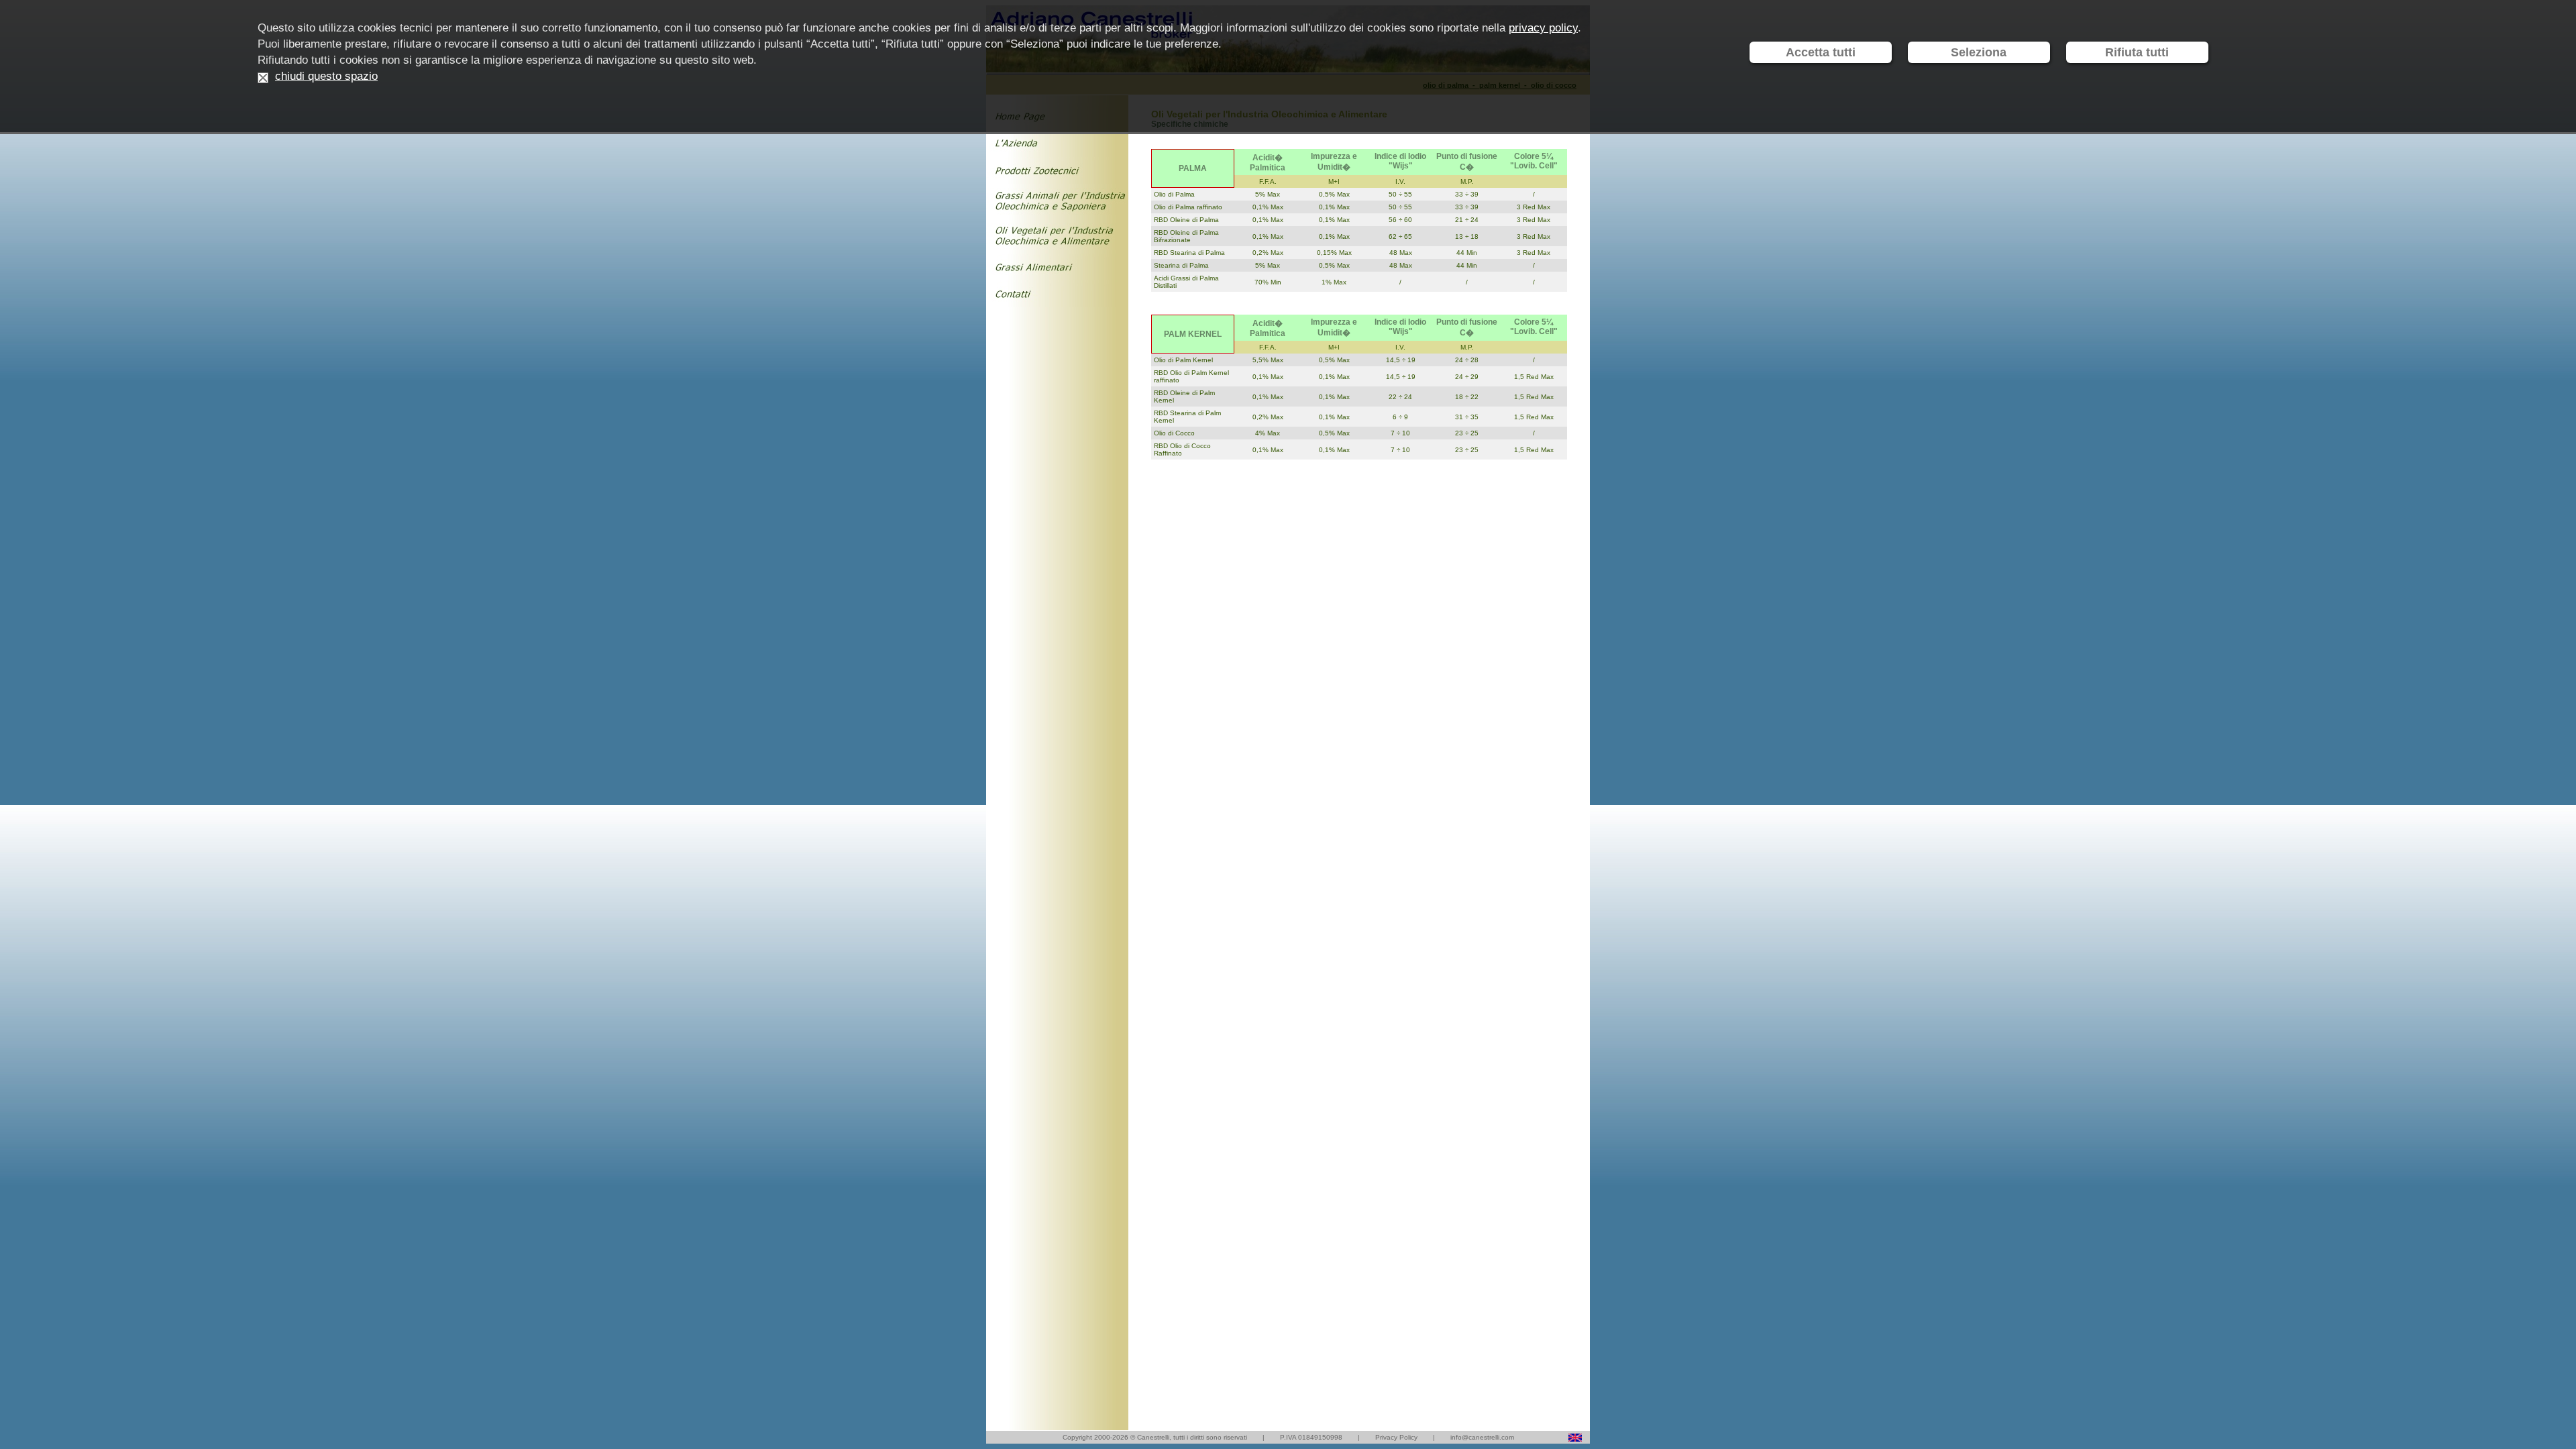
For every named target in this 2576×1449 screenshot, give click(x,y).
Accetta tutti (1821, 52)
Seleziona (1979, 52)
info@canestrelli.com (1482, 1437)
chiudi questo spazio (326, 76)
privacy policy (1543, 28)
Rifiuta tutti (2137, 52)
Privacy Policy (1396, 1437)
